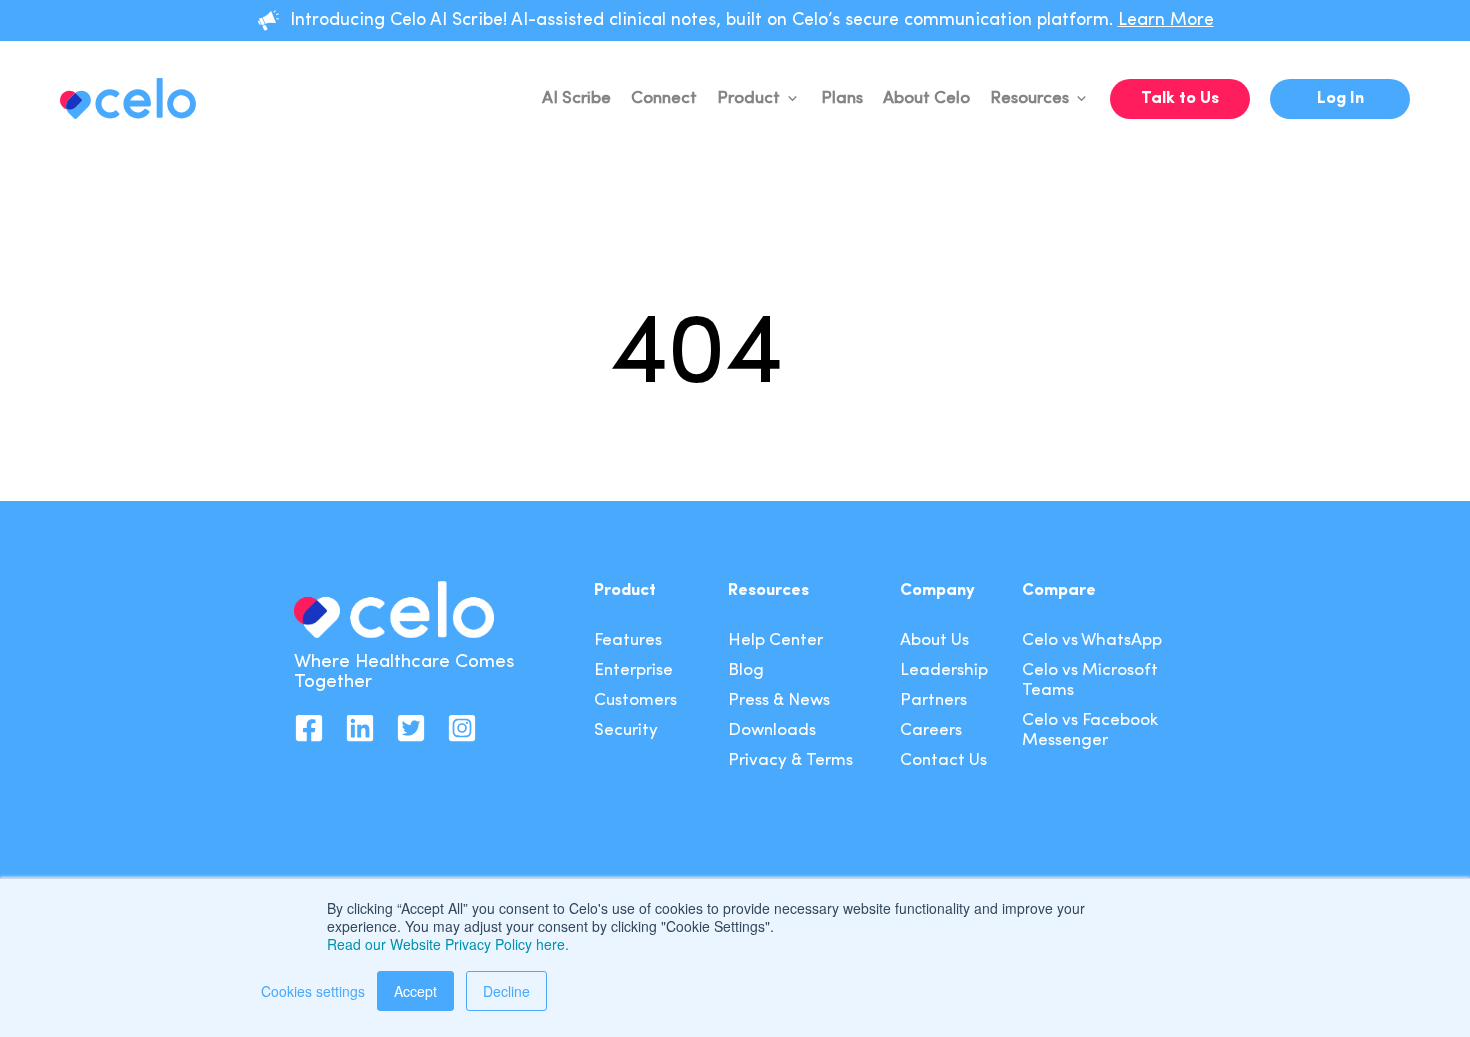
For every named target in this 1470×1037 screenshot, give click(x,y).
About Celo (926, 98)
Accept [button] (415, 991)
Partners (933, 700)
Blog (746, 670)
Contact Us (943, 760)
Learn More (1166, 21)
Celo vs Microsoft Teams (1090, 680)
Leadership (944, 670)
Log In (1340, 98)
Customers (635, 700)
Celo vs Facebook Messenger (1090, 730)
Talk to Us (1180, 98)
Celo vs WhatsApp (1092, 640)
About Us (934, 640)
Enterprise (633, 670)
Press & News (779, 700)
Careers (931, 730)
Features (628, 640)
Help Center (775, 640)
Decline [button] (506, 991)
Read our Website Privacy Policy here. (448, 944)
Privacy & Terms (790, 760)
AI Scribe (576, 98)
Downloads (772, 730)
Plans (842, 98)
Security (626, 730)
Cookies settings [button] (313, 991)
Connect (664, 98)
